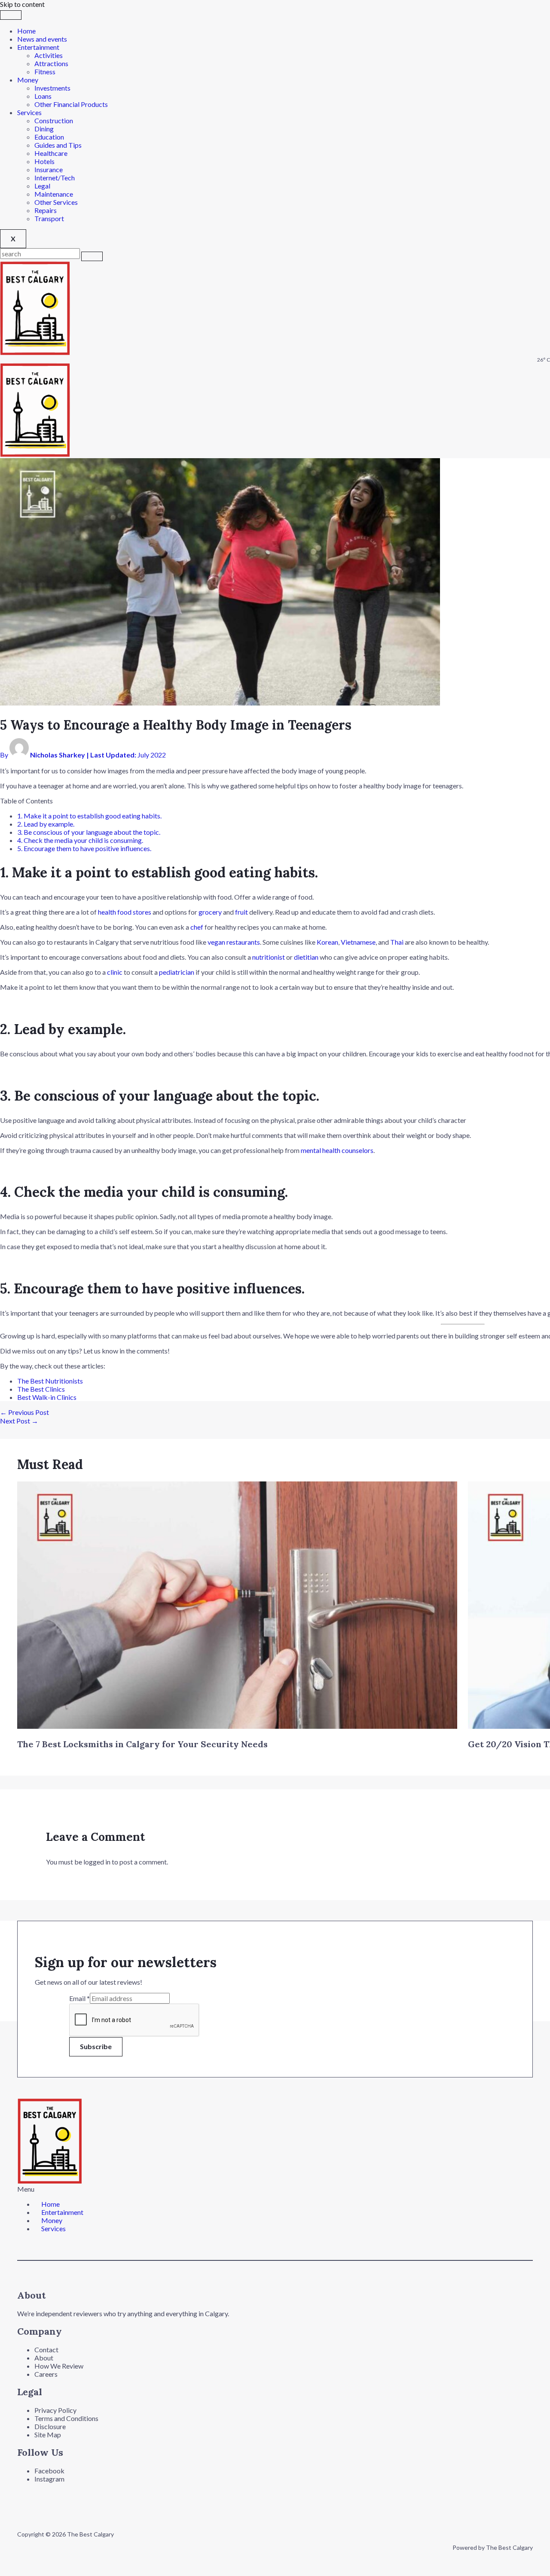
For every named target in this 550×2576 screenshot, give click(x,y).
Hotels (44, 161)
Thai (397, 942)
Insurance (49, 169)
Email (79, 1998)
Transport (49, 218)
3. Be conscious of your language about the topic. (89, 832)
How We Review (59, 2366)
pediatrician (177, 972)
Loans (43, 96)
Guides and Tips (58, 145)
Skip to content (22, 4)
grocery (210, 912)
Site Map (48, 2435)
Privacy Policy (55, 2410)
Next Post (19, 1421)
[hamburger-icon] (11, 15)
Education (49, 137)
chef (197, 927)
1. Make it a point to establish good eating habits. (90, 816)
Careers (46, 2374)
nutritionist (269, 957)
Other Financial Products (71, 104)
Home (26, 31)
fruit (242, 912)
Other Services (56, 202)
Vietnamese (358, 942)
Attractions (51, 63)
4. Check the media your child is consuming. (81, 840)
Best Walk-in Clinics (47, 1397)
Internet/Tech (55, 178)
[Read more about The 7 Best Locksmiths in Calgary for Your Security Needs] (237, 1726)
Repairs (46, 210)
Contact (46, 2349)
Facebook (49, 2471)
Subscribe (96, 2046)
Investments (52, 88)
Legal (42, 186)
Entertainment (38, 47)
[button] (210, 2189)
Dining (44, 129)
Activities (49, 55)
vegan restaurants (234, 942)
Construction (54, 120)
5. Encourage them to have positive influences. (85, 848)
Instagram (49, 2479)
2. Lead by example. (46, 824)
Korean (327, 942)
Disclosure (50, 2426)
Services (29, 112)
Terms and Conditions (66, 2418)
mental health (321, 1150)
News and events (42, 39)
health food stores (125, 912)
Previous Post (24, 1412)
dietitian (306, 957)
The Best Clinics (41, 1389)
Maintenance (54, 194)
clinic (115, 972)
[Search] (92, 256)
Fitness (45, 71)
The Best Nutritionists (51, 1381)
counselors (357, 1150)
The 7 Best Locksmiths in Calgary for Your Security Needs (142, 1744)
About (44, 2358)
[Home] (35, 352)
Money (28, 80)
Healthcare (51, 153)
